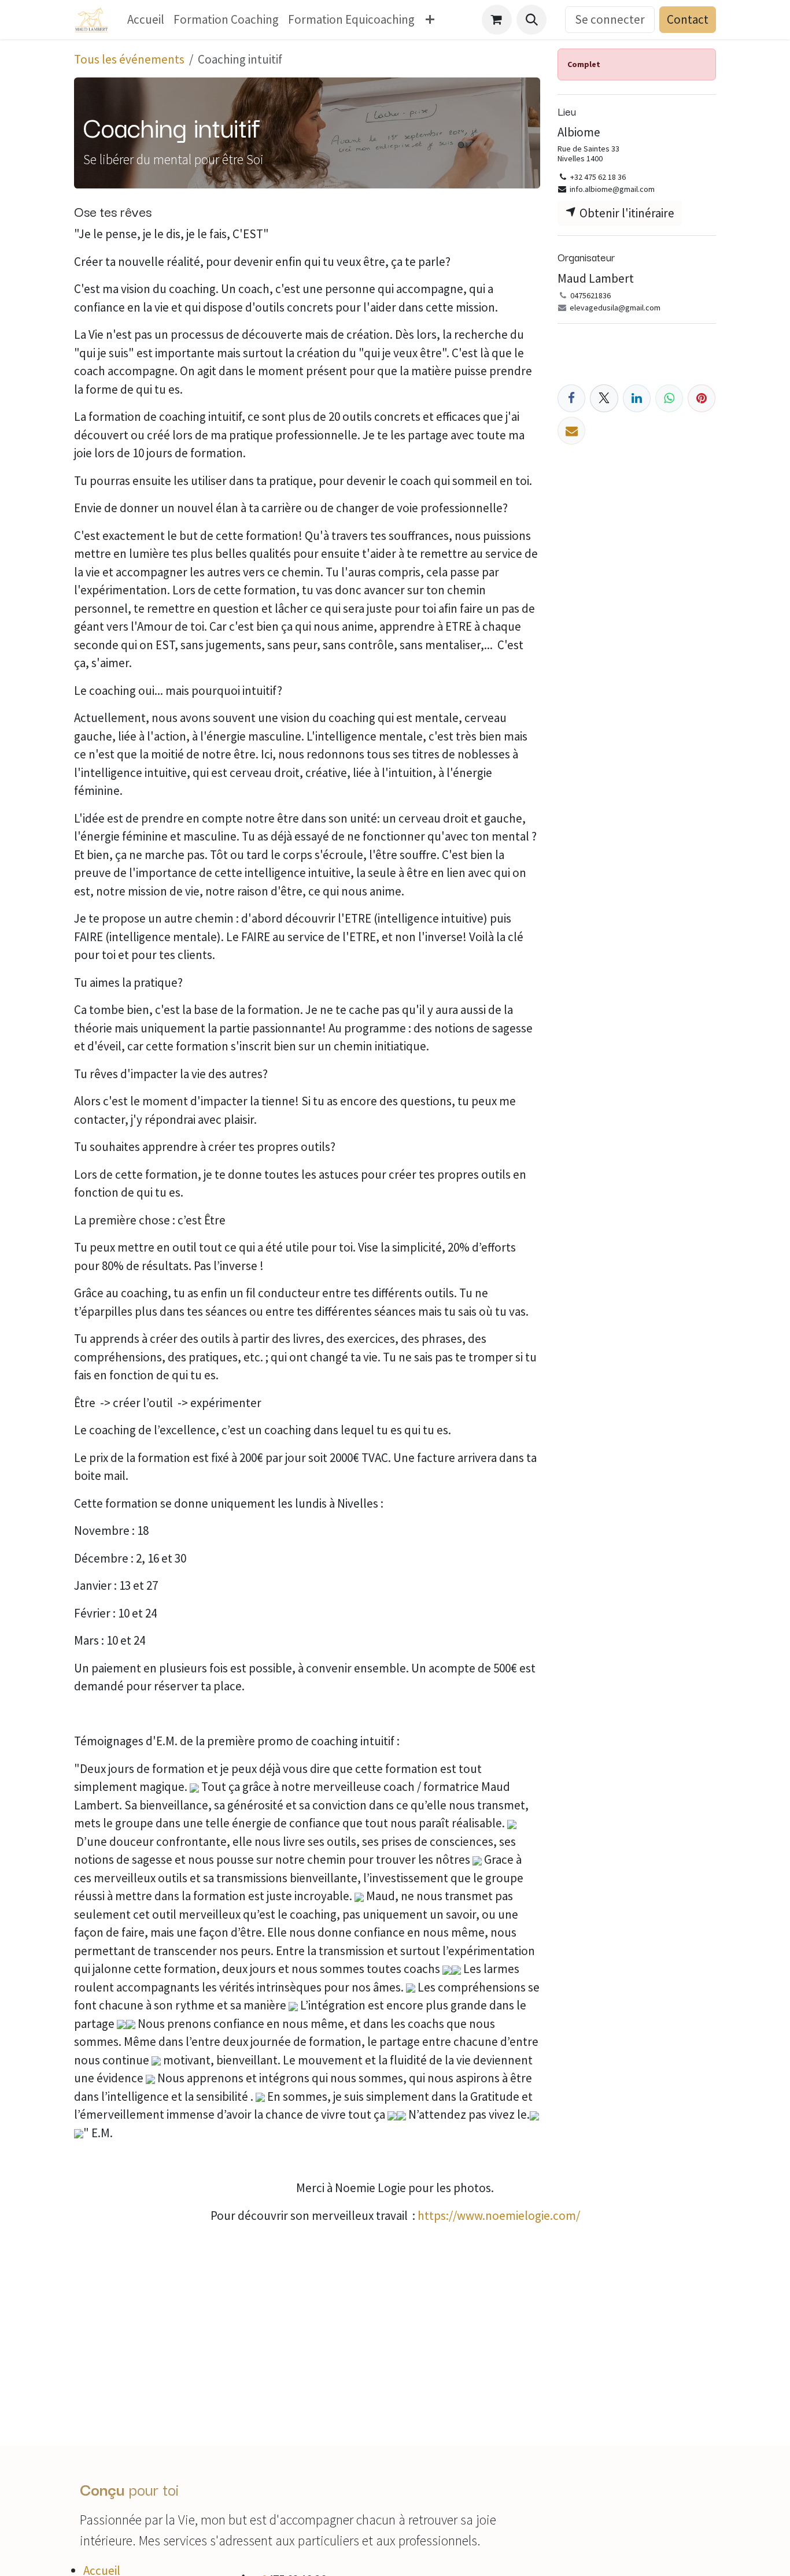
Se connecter (610, 19)
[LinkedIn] (637, 398)
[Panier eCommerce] (497, 20)
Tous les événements (129, 59)
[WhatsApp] (669, 398)
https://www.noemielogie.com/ (499, 2216)
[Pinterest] (702, 398)
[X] (604, 398)
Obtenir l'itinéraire (626, 213)
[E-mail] (571, 431)
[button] (531, 20)
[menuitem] (146, 20)
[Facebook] (571, 398)
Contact (688, 19)
